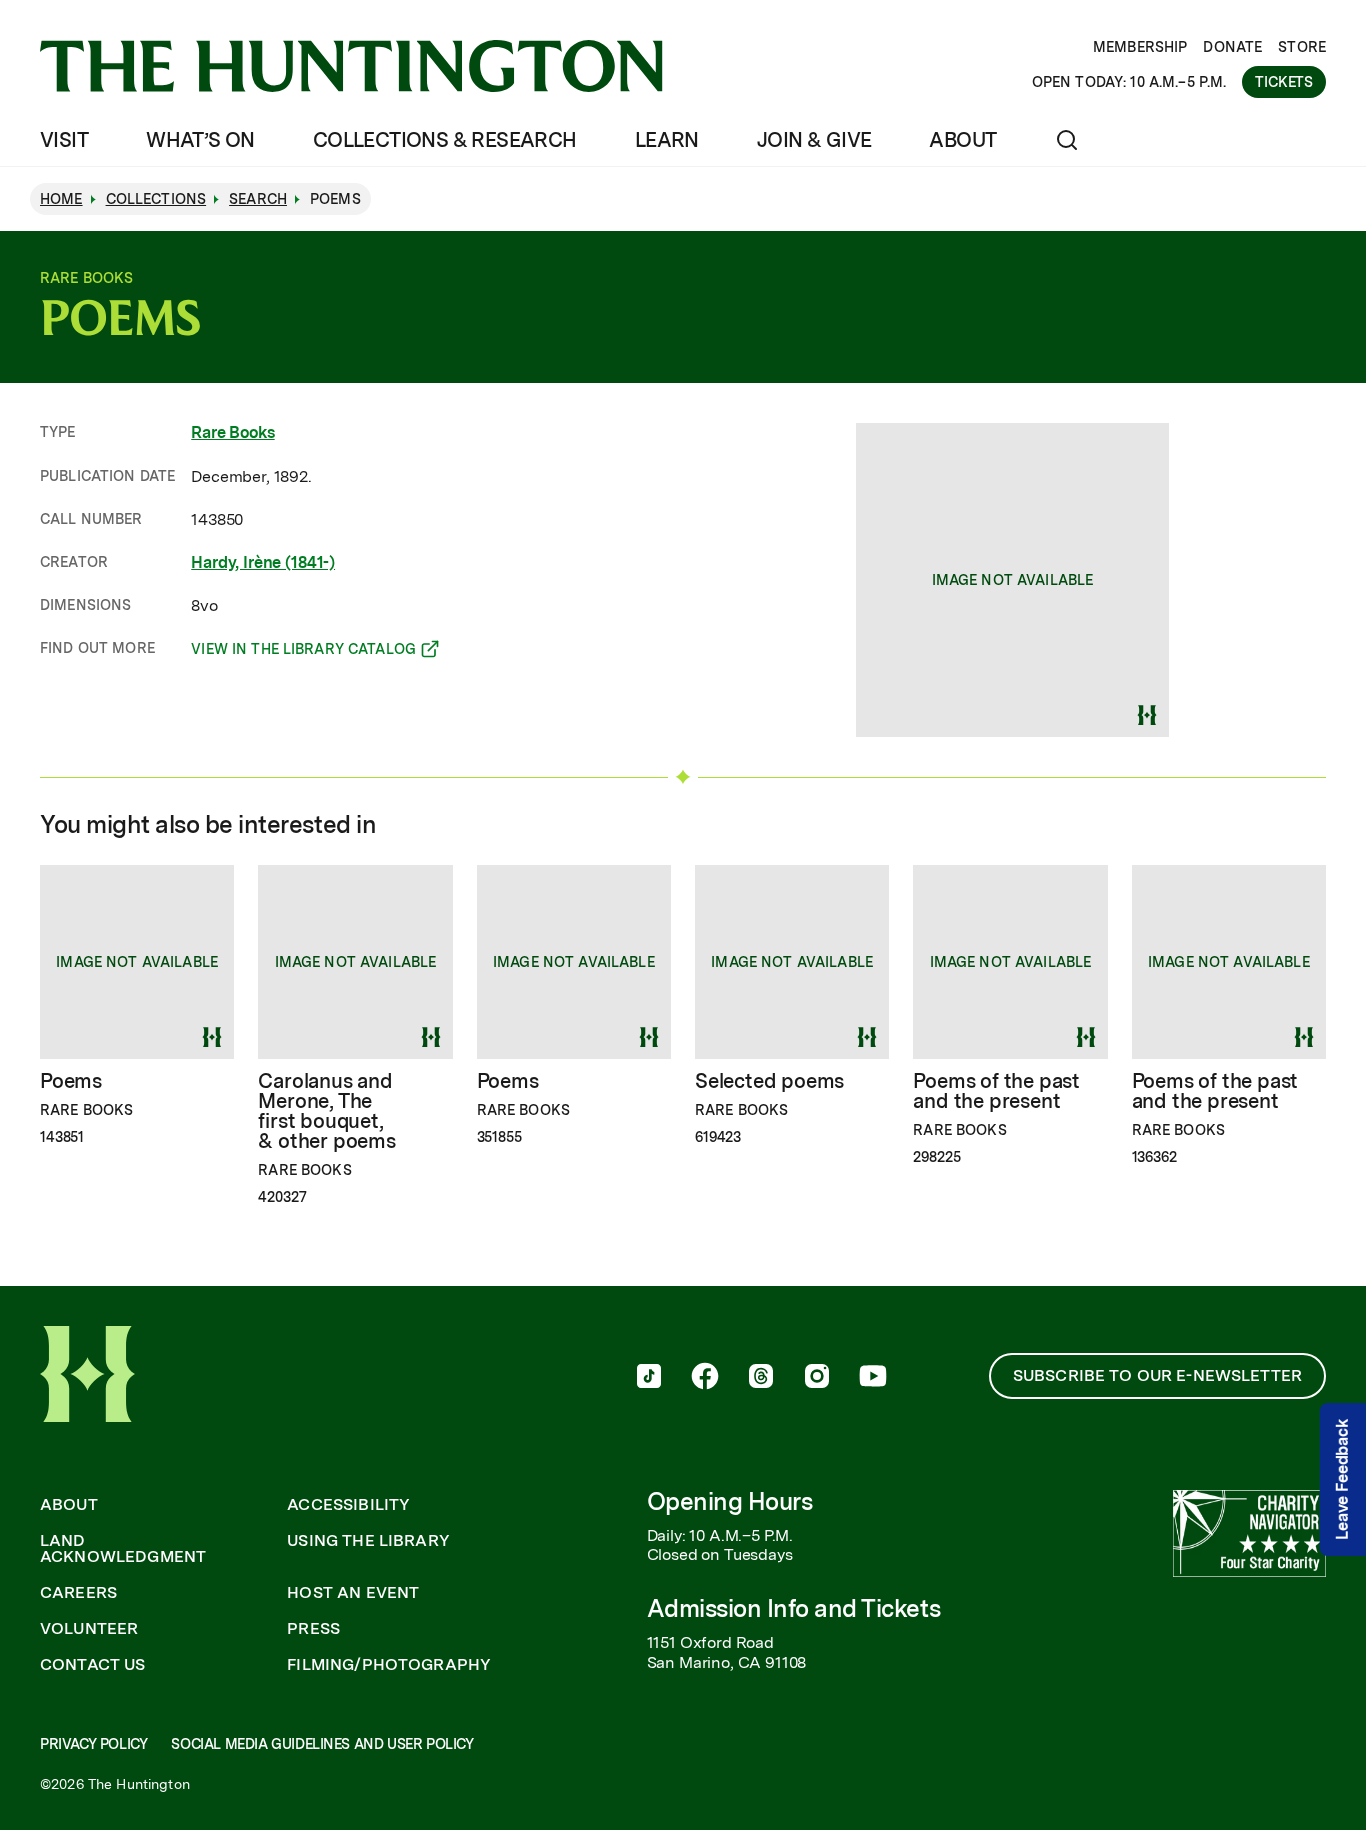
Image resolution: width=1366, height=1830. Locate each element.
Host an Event (353, 1593)
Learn (667, 140)
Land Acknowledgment (123, 1549)
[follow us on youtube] (873, 1378)
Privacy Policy (93, 1744)
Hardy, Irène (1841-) (263, 562)
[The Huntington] (351, 66)
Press (313, 1629)
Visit (64, 140)
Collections (156, 199)
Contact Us (93, 1665)
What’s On (200, 140)
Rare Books (232, 432)
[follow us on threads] (761, 1378)
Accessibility (348, 1505)
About (962, 140)
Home (61, 199)
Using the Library (368, 1541)
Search (258, 199)
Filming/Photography (389, 1665)
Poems (71, 1081)
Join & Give (814, 140)
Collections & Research (445, 140)
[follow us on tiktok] (649, 1378)
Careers (78, 1593)
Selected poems (769, 1081)
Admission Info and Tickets (794, 1608)
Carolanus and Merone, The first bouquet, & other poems (326, 1111)
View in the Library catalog (303, 652)
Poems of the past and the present (996, 1091)
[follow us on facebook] (705, 1378)
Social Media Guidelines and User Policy (322, 1744)
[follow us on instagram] (817, 1378)
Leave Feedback (1342, 1479)
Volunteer (89, 1629)
